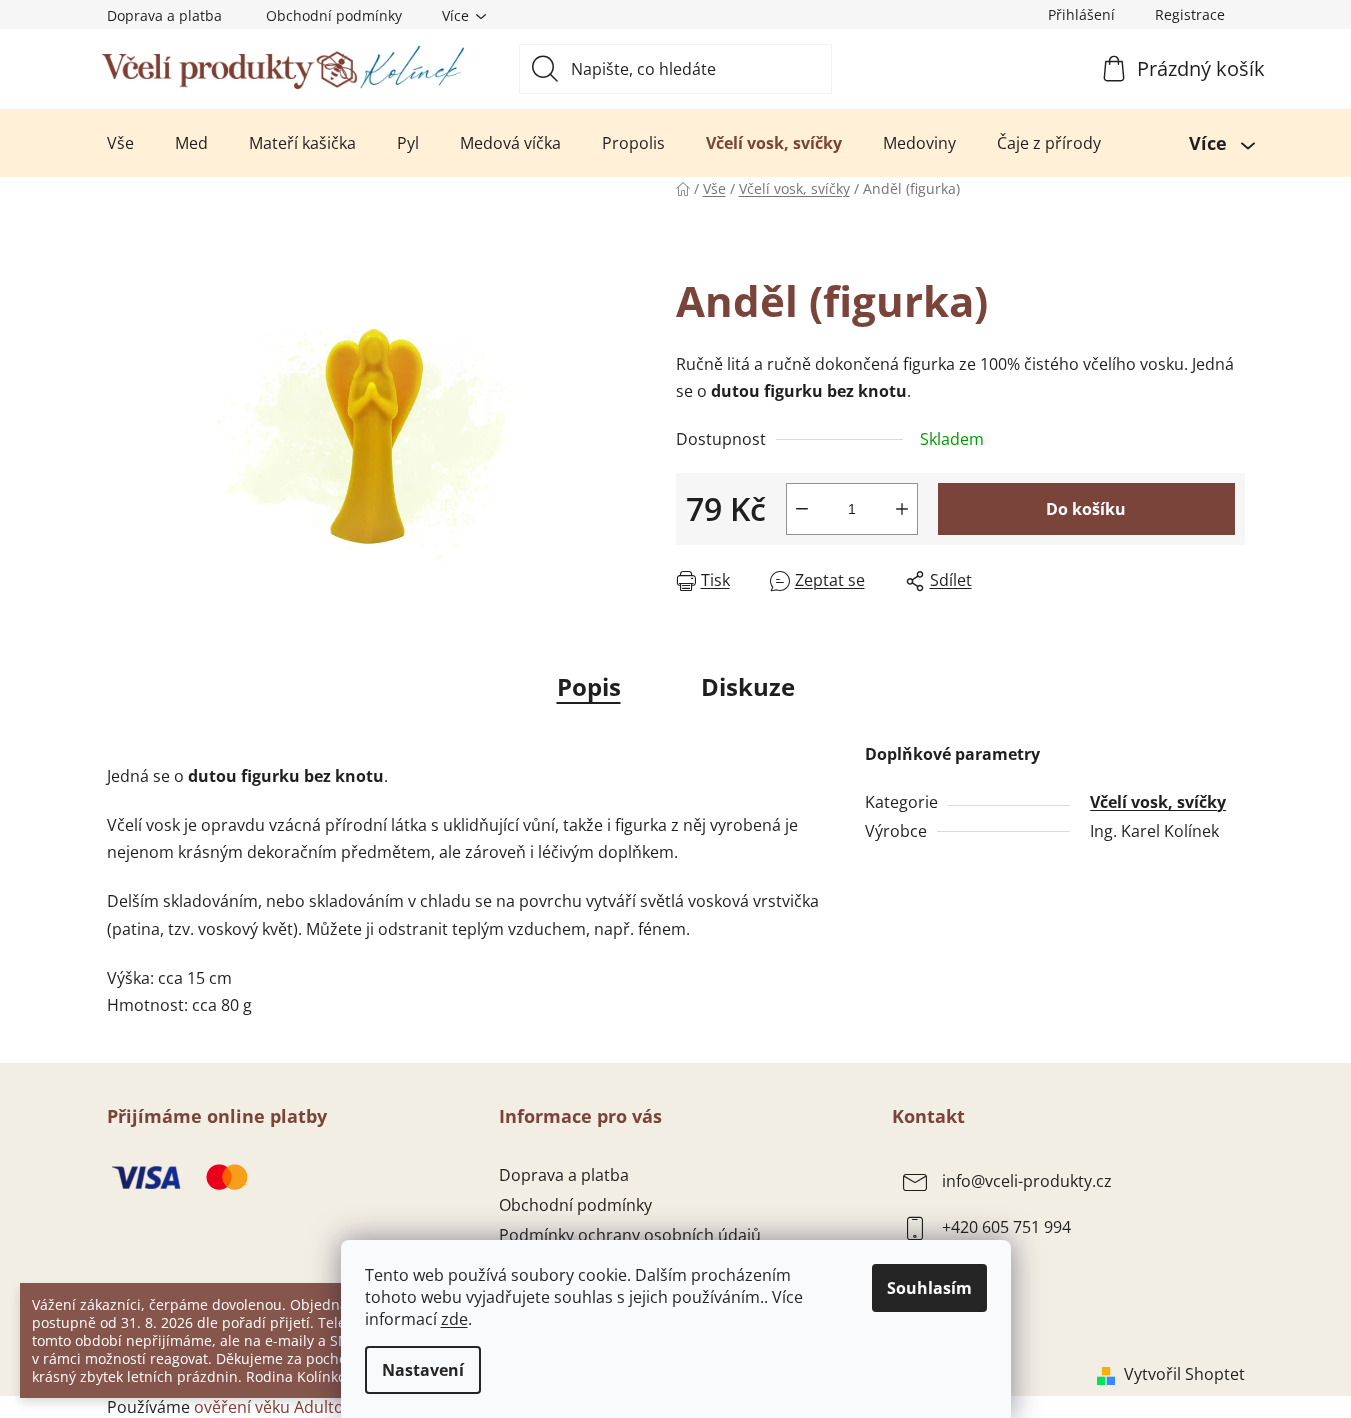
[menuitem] (120, 143)
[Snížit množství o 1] (802, 509)
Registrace (1190, 14)
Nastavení (423, 1370)
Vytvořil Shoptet (1184, 1374)
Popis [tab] (589, 686)
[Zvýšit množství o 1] (902, 509)
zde (454, 1319)
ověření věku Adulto (269, 1407)
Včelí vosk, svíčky (1158, 802)
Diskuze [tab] (748, 686)
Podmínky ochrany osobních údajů (630, 1235)
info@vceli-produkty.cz (1027, 1181)
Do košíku (1086, 509)
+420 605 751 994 (1006, 1227)
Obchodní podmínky (334, 15)
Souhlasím (929, 1288)
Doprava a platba (164, 15)
